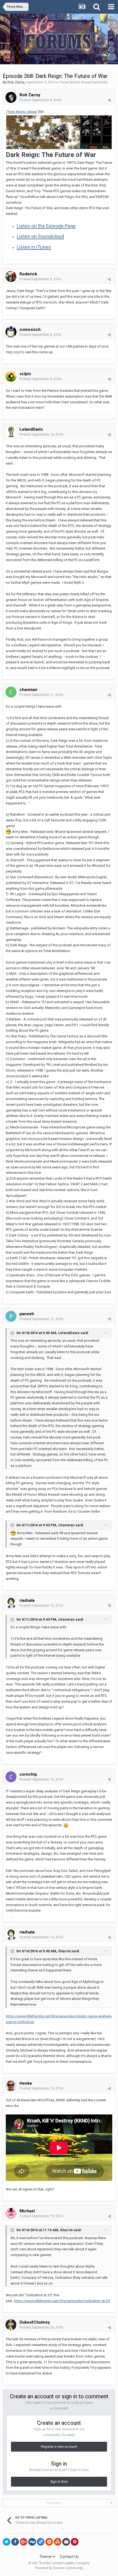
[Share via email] (66, 2542)
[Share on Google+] (24, 2542)
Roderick (28, 274)
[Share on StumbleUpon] (58, 2542)
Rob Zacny (16, 82)
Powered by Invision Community (59, 2568)
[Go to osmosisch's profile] (11, 332)
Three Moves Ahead (21, 112)
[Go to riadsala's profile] (11, 1603)
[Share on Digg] (32, 2542)
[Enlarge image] (59, 132)
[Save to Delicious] (41, 2542)
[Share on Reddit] (49, 2542)
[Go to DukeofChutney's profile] (11, 2325)
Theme (46, 2557)
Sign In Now (59, 2482)
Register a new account (59, 2447)
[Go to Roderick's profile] (11, 276)
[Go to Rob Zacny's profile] (11, 97)
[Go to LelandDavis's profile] (11, 432)
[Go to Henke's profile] (11, 2086)
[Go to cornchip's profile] (11, 1777)
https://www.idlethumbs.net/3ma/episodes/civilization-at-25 (62, 2301)
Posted (40, 100)
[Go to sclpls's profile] (11, 376)
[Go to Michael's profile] (11, 2213)
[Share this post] (109, 100)
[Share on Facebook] (15, 2542)
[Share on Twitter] (7, 2542)
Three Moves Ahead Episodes (84, 82)
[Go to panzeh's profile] (11, 1316)
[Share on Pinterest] (75, 2542)
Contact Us (69, 2557)
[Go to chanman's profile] (11, 692)
